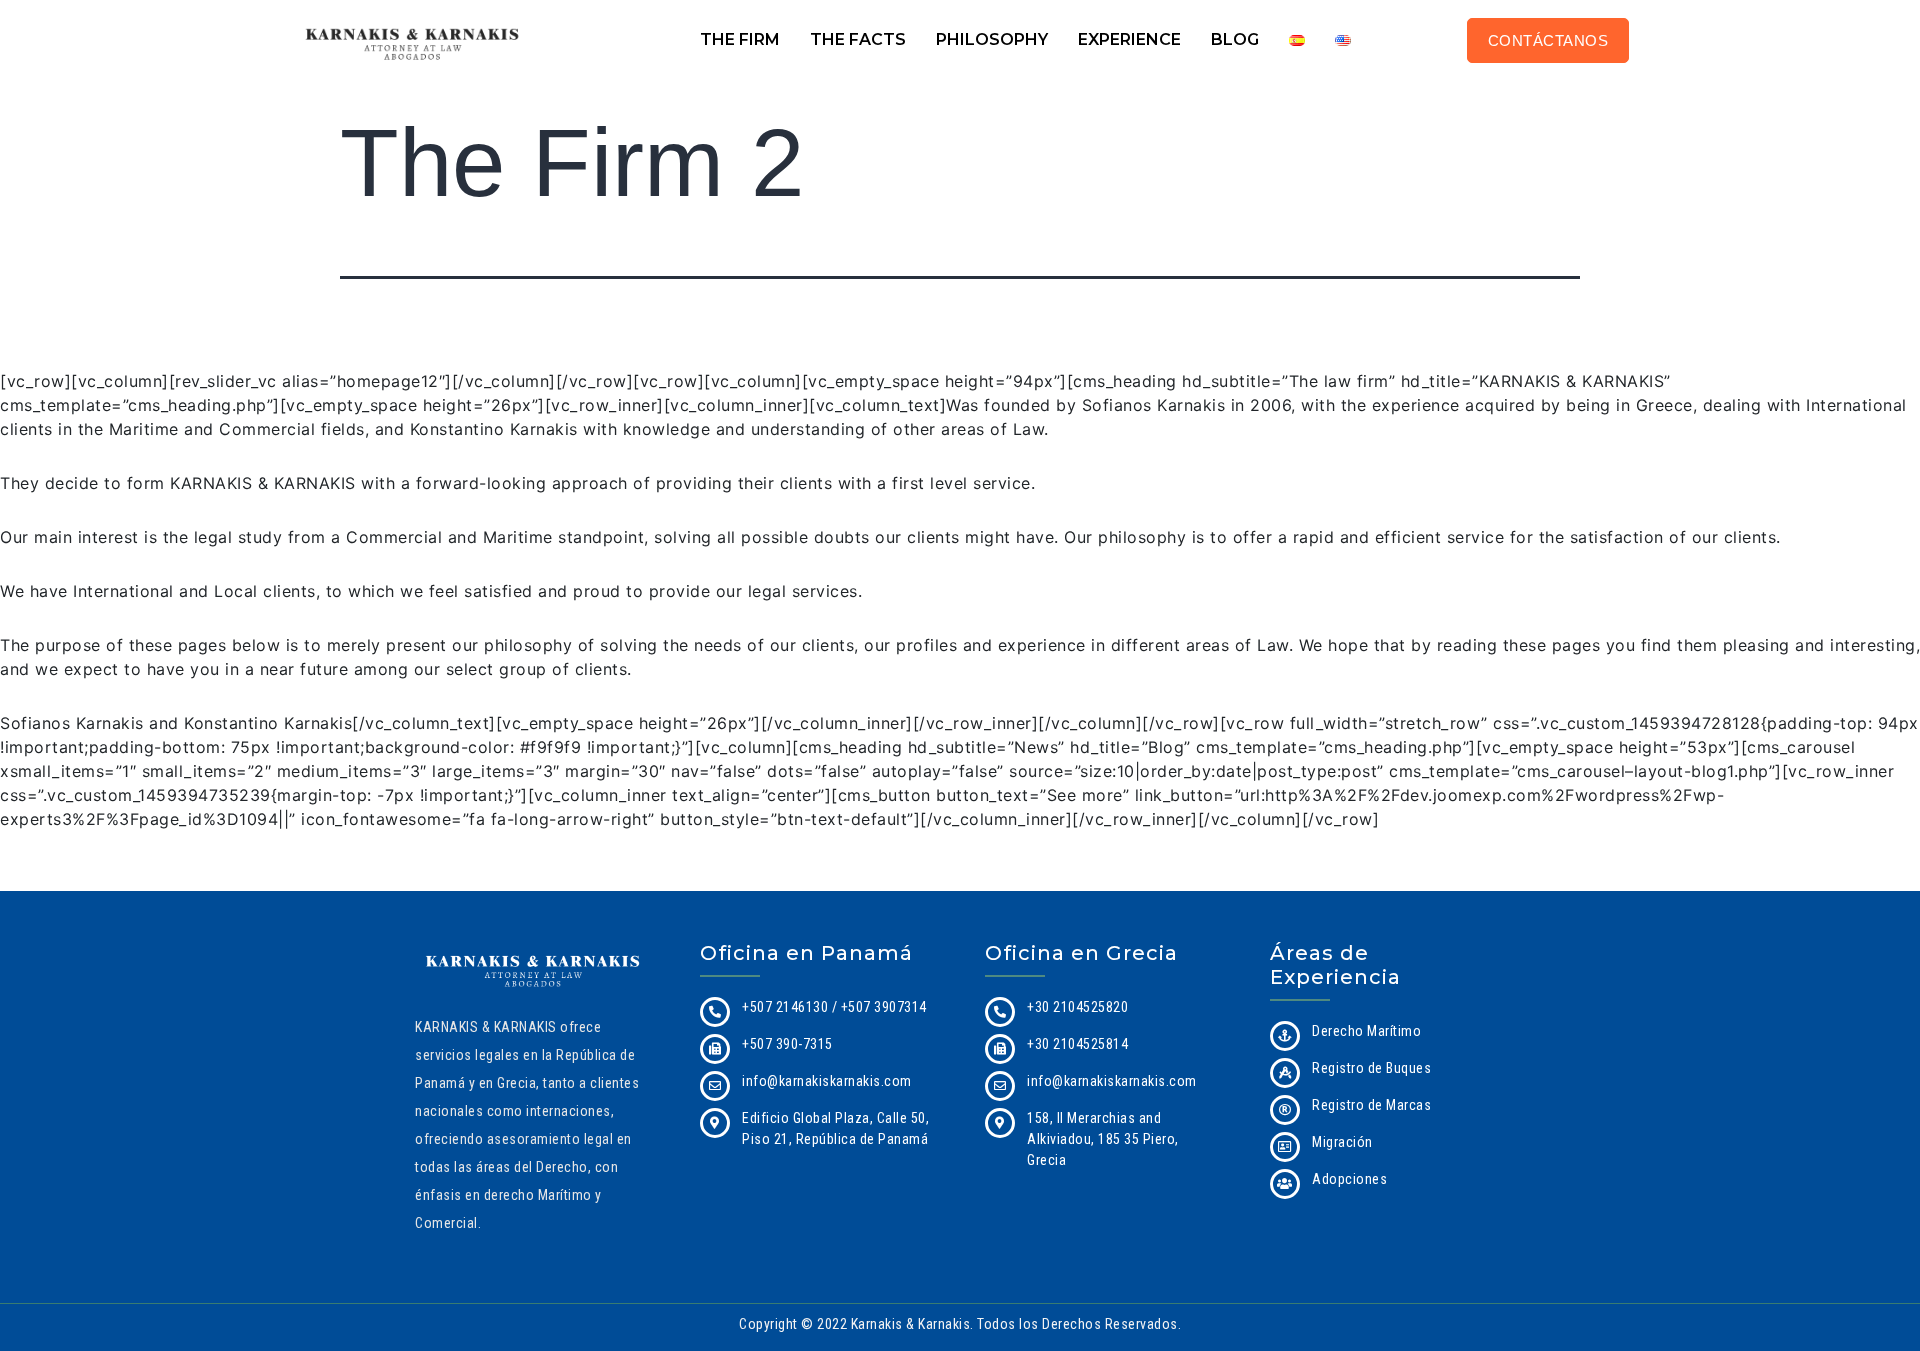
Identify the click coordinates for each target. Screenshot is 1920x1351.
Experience (1129, 42)
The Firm (740, 42)
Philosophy (992, 42)
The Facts (858, 42)
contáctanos (1548, 40)
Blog (1235, 42)
